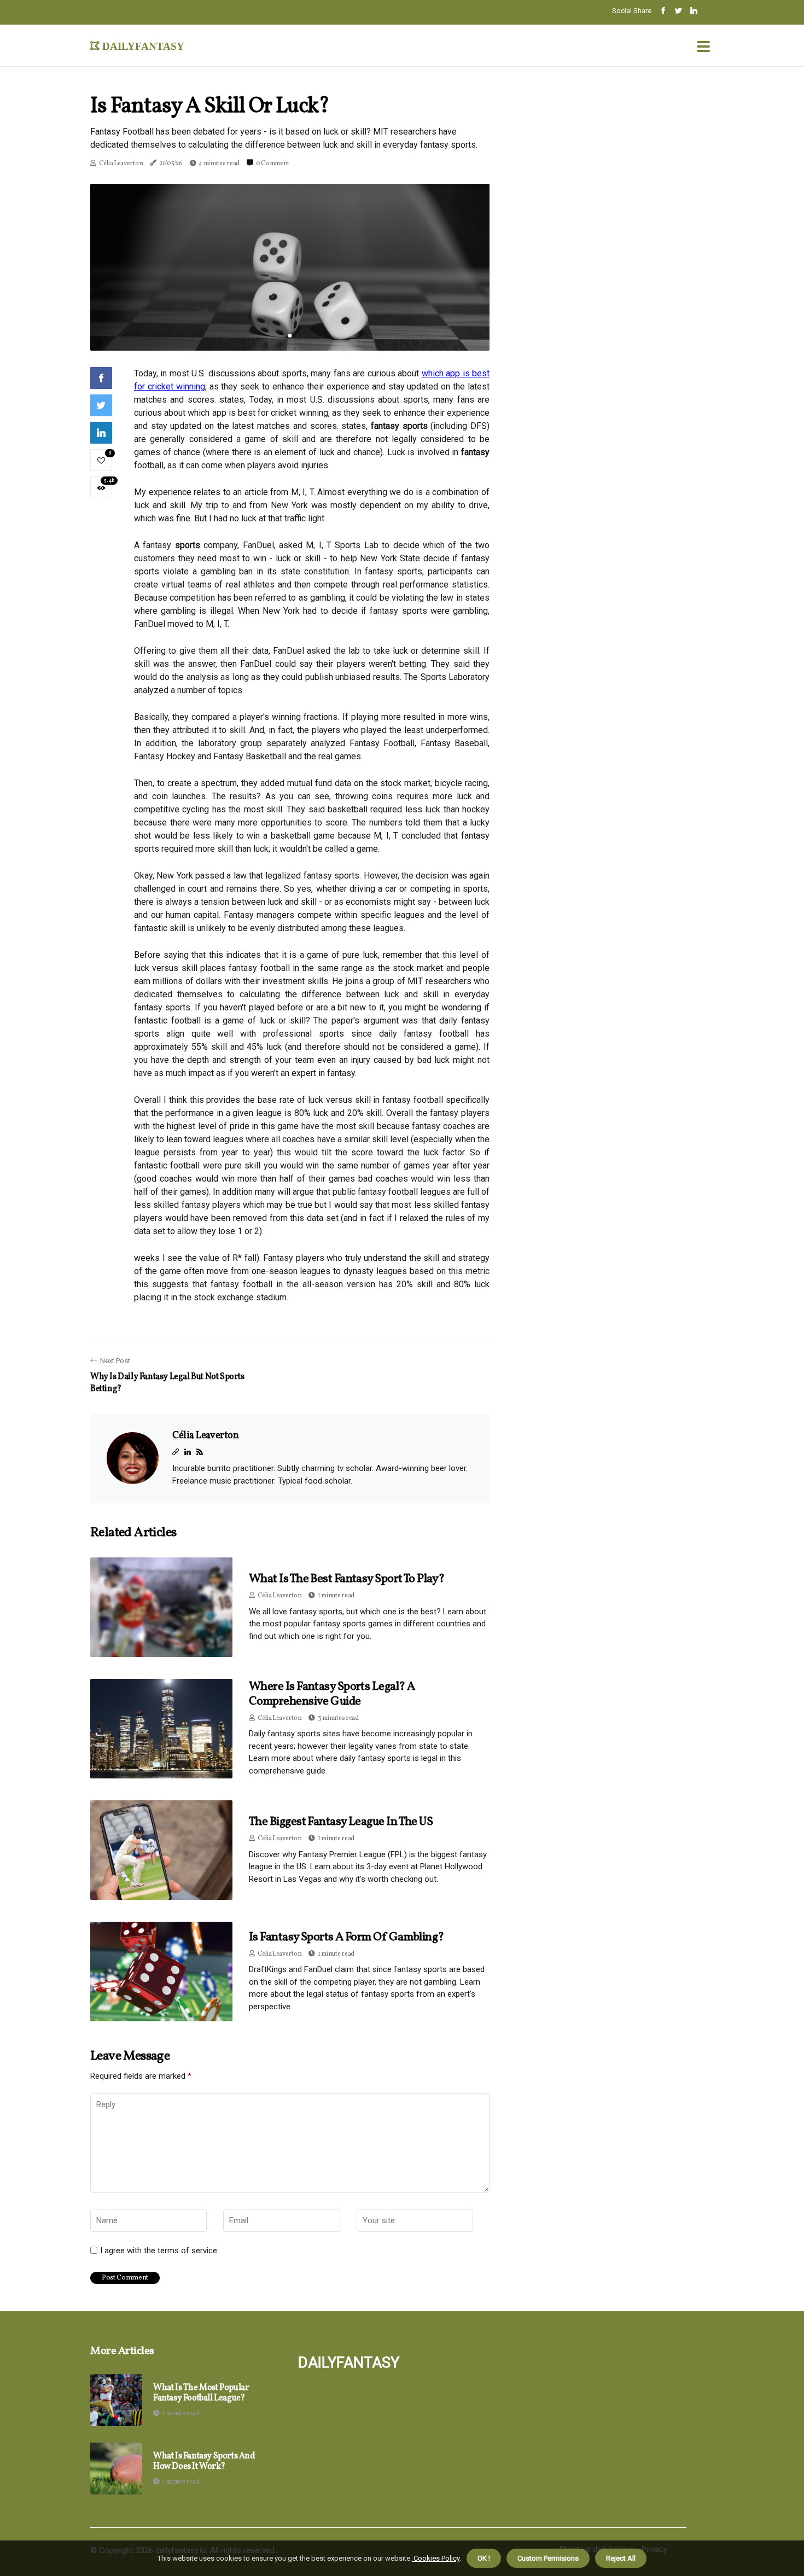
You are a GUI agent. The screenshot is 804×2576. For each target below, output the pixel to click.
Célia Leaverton (121, 164)
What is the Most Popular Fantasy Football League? (201, 2393)
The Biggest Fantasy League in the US (341, 1822)
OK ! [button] (484, 2558)
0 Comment (273, 164)
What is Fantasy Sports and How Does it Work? (204, 2462)
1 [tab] (290, 336)
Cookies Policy (436, 2558)
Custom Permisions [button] (548, 2558)
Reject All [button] (621, 2558)
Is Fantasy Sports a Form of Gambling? (346, 1937)
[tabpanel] (290, 267)
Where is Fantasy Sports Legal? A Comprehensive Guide (332, 1694)
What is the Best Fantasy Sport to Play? (347, 1579)
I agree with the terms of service (159, 2251)
